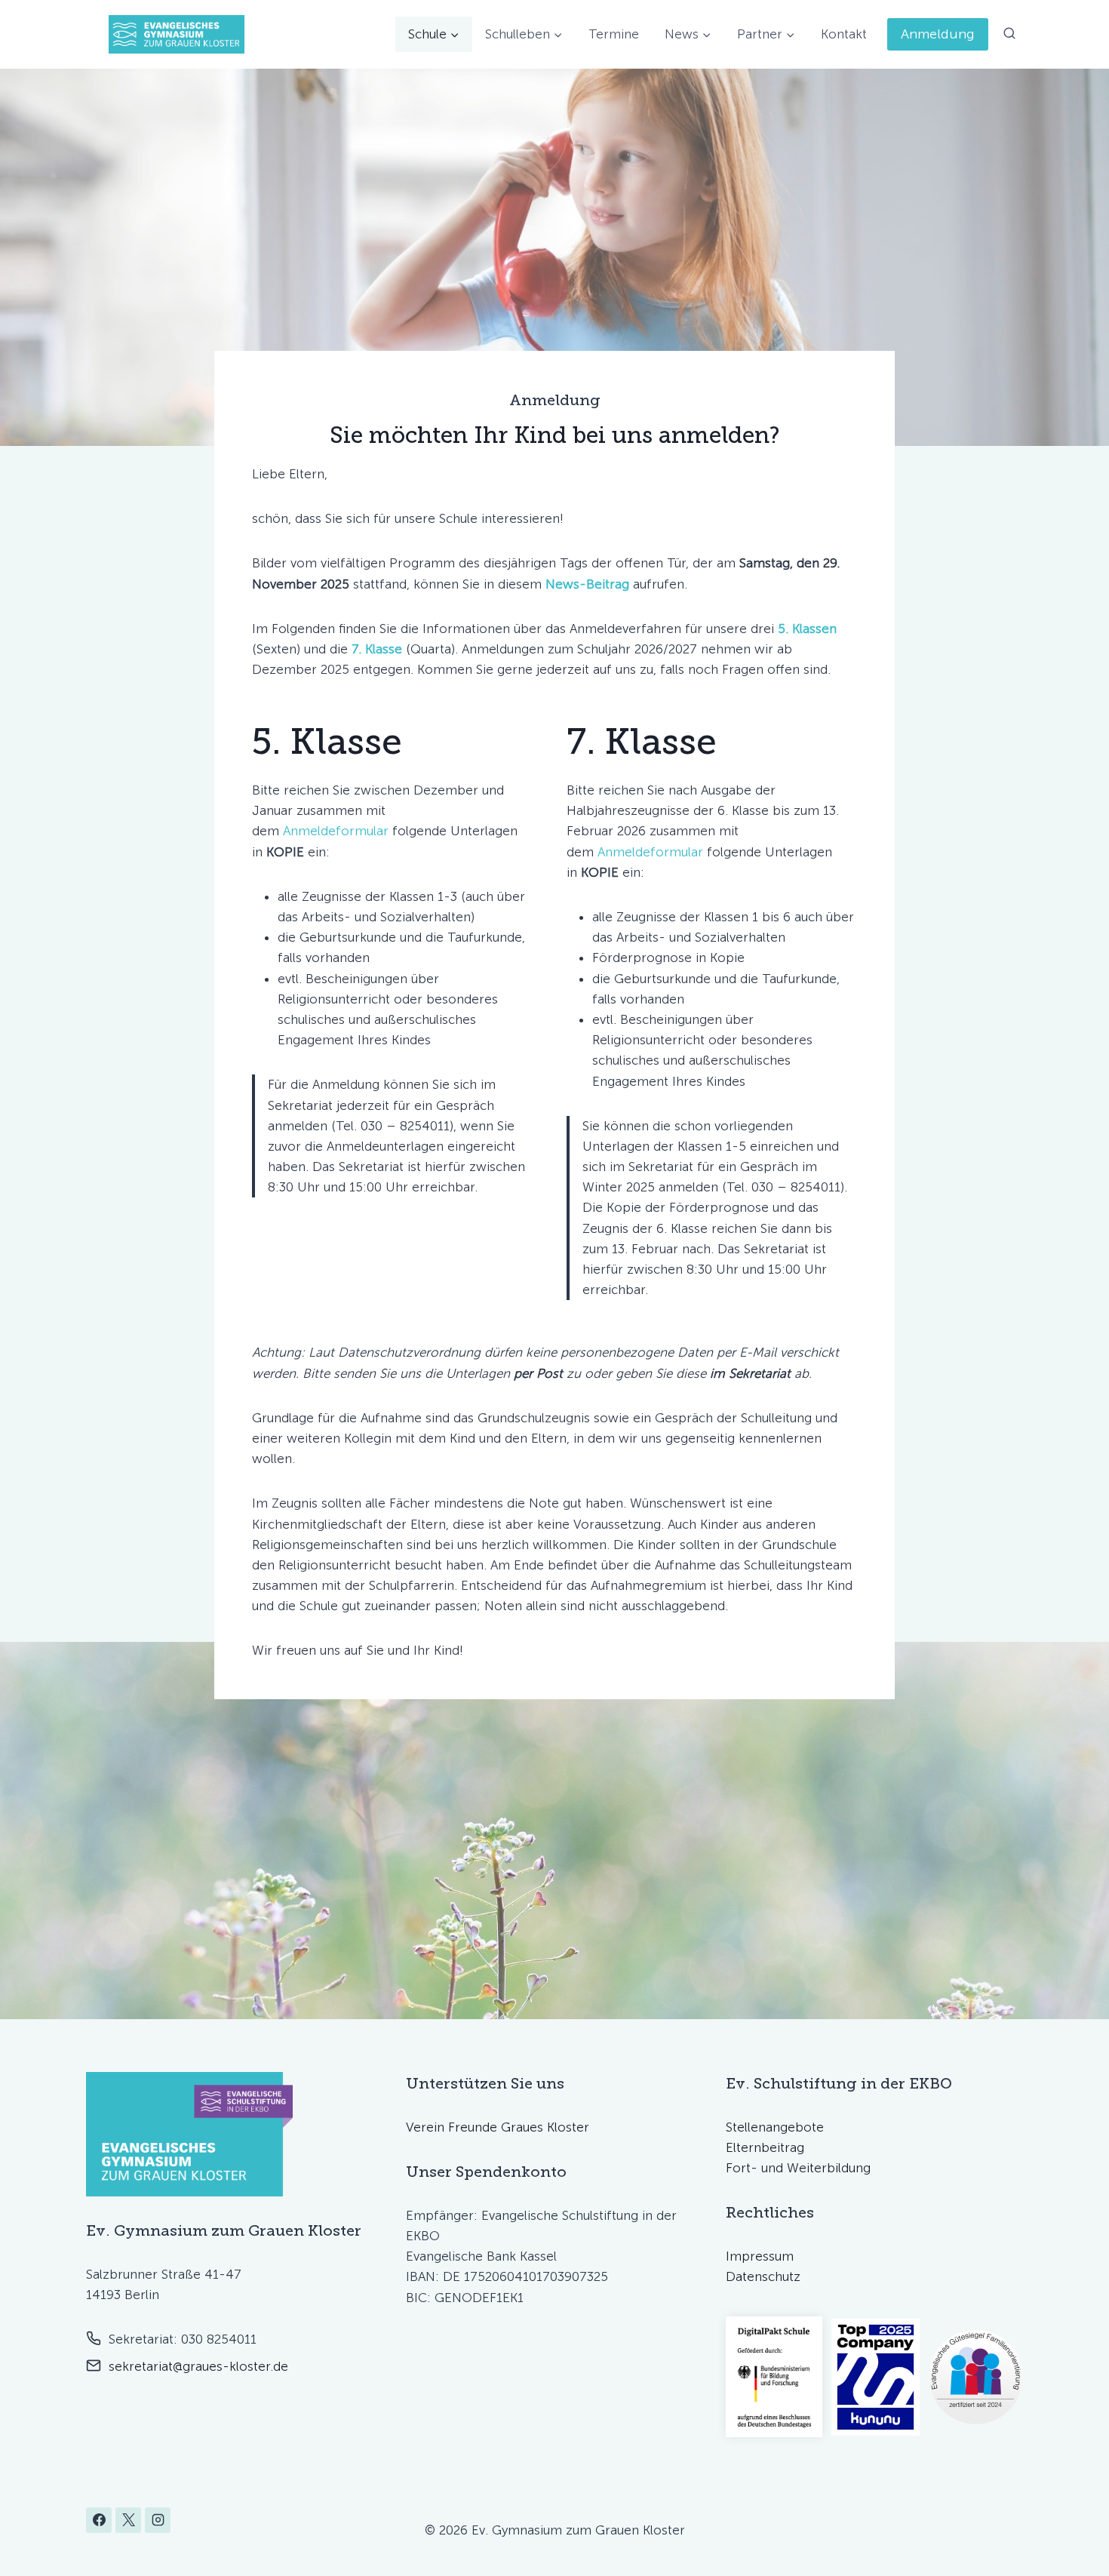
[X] (128, 2520)
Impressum (760, 2256)
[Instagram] (158, 2520)
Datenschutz (763, 2276)
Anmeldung (938, 34)
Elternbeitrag (765, 2147)
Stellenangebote (775, 2127)
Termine (614, 34)
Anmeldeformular (336, 831)
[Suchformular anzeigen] (1009, 34)
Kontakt (844, 34)
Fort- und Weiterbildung (798, 2168)
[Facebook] (99, 2520)
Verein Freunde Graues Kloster (498, 2127)
